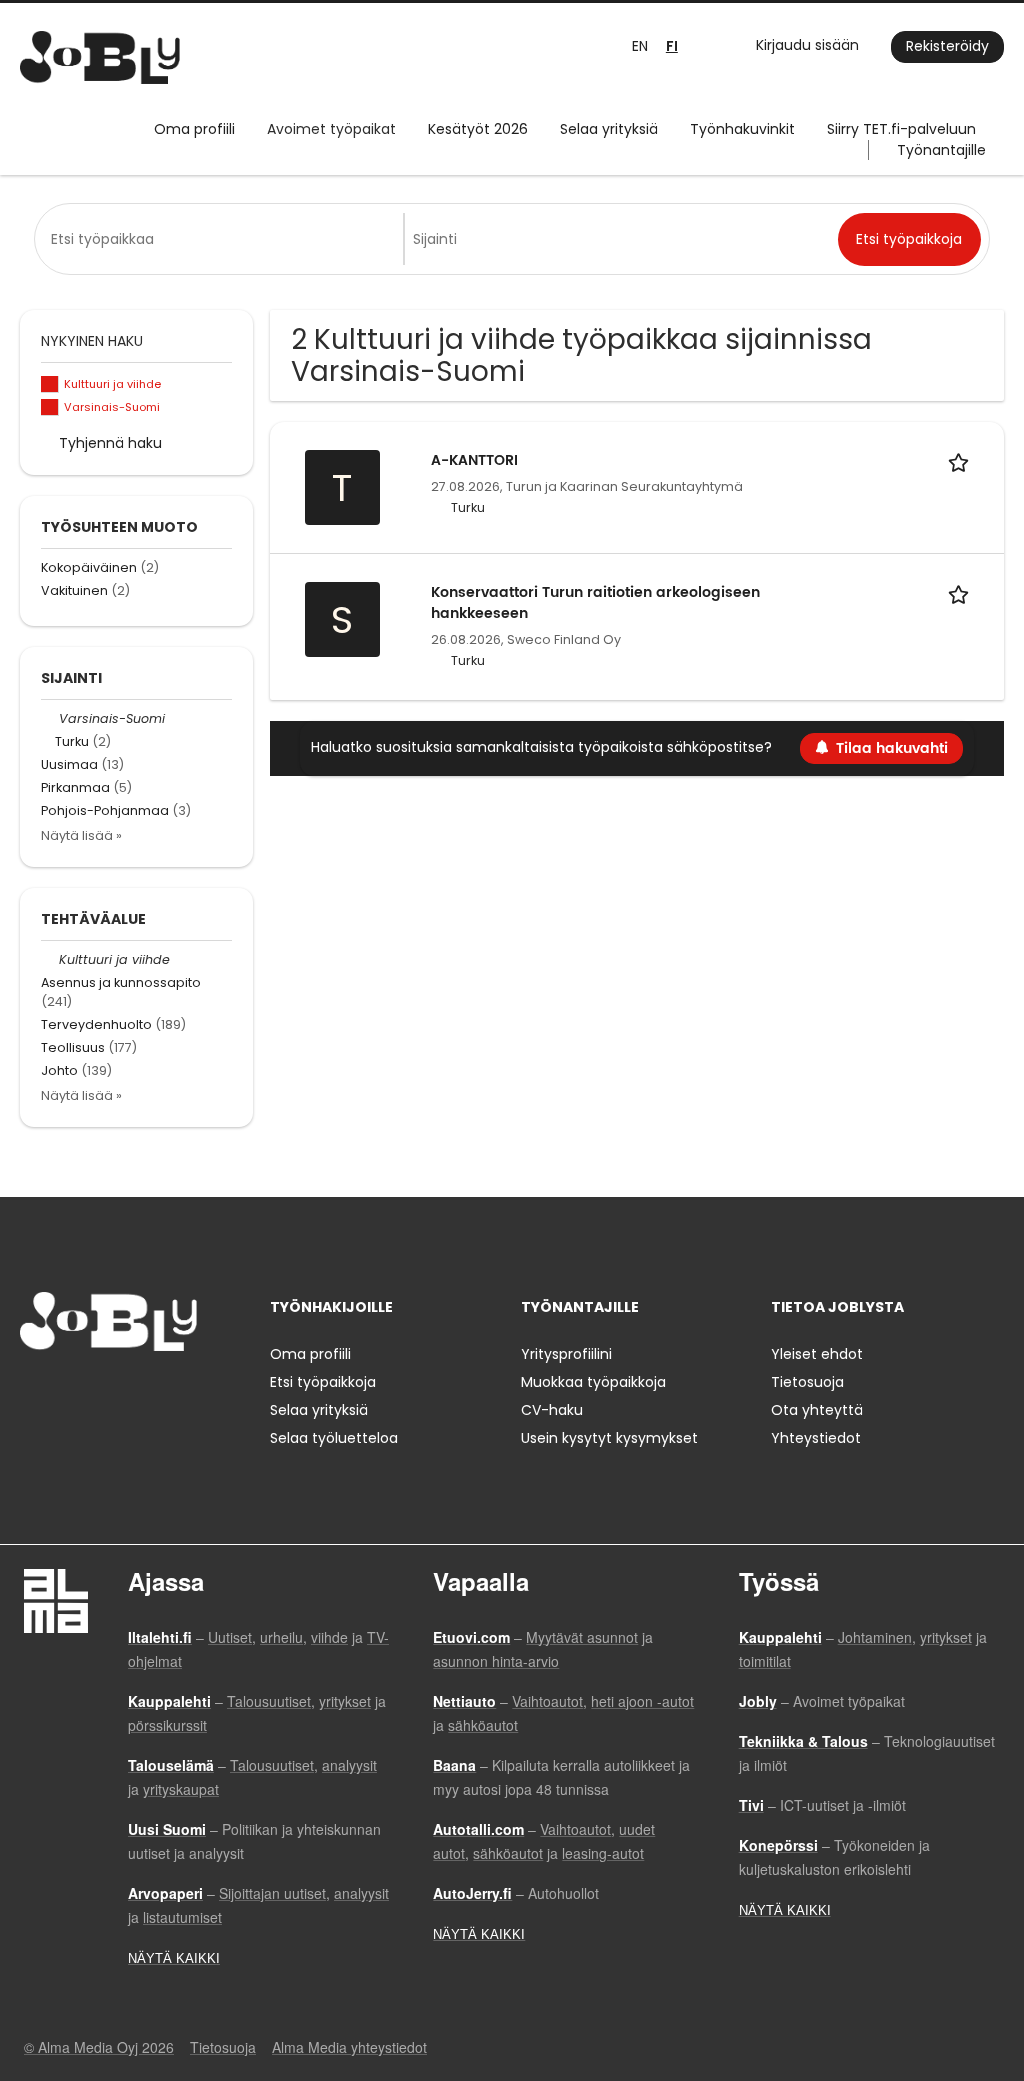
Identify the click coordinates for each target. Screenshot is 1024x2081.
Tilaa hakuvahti (892, 748)
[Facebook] (34, 1392)
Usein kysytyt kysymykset (609, 1438)
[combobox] (223, 239)
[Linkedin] (100, 1392)
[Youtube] (163, 1392)
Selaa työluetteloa (334, 1438)
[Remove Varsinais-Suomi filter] (50, 718)
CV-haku (552, 1410)
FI (672, 46)
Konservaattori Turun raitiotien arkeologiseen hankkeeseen (595, 603)
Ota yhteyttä (817, 1410)
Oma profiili (194, 129)
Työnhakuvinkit (742, 129)
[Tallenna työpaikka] (962, 460)
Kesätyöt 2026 (478, 129)
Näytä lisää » (81, 835)
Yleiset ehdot (817, 1354)
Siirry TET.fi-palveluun (901, 129)
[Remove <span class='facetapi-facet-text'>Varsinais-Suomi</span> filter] (50, 407)
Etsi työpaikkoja (323, 1382)
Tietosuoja (807, 1382)
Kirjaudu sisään (807, 45)
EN (640, 46)
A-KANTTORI (474, 460)
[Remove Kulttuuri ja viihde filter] (50, 959)
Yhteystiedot (816, 1438)
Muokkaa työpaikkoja (593, 1382)
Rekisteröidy (947, 46)
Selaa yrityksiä (609, 129)
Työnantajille (941, 150)
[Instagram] (67, 1392)
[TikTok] (133, 1392)
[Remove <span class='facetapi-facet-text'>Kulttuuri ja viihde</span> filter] (50, 384)
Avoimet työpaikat (331, 129)
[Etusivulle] (100, 57)
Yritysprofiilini (566, 1354)
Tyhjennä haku (110, 443)
